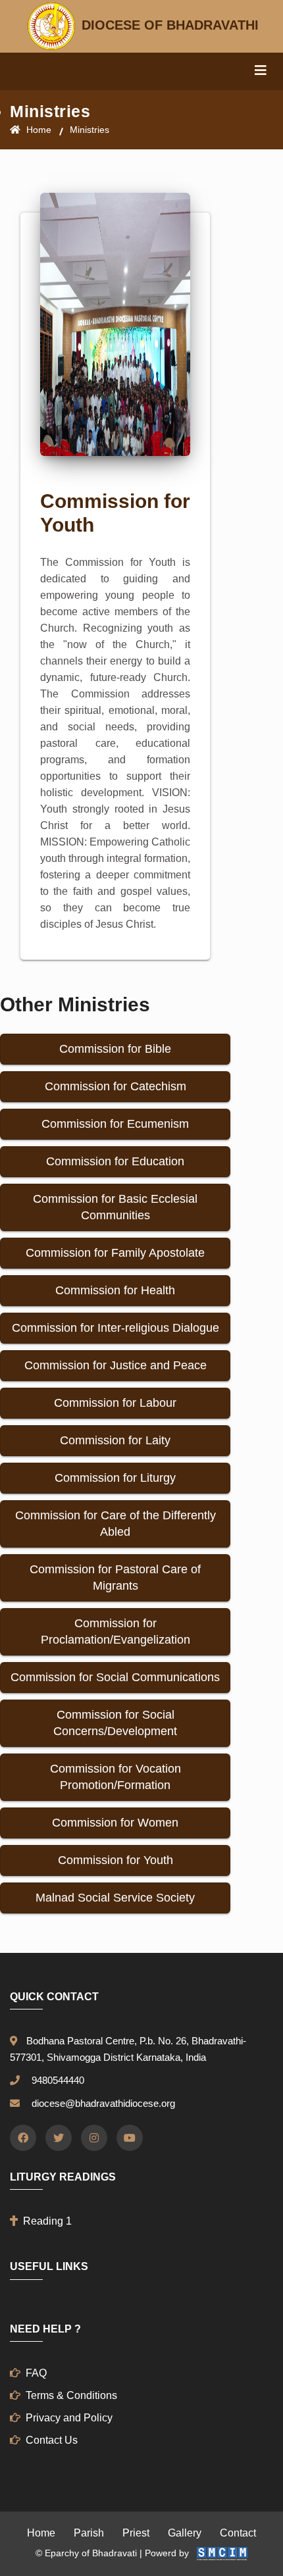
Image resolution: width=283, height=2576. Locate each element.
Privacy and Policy (69, 2418)
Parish (89, 2533)
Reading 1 (47, 2221)
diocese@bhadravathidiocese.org (101, 2103)
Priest (136, 2533)
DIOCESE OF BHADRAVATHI (168, 25)
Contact (238, 2533)
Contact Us (52, 2440)
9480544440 (55, 2080)
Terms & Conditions (71, 2395)
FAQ (36, 2373)
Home (38, 130)
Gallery (185, 2533)
